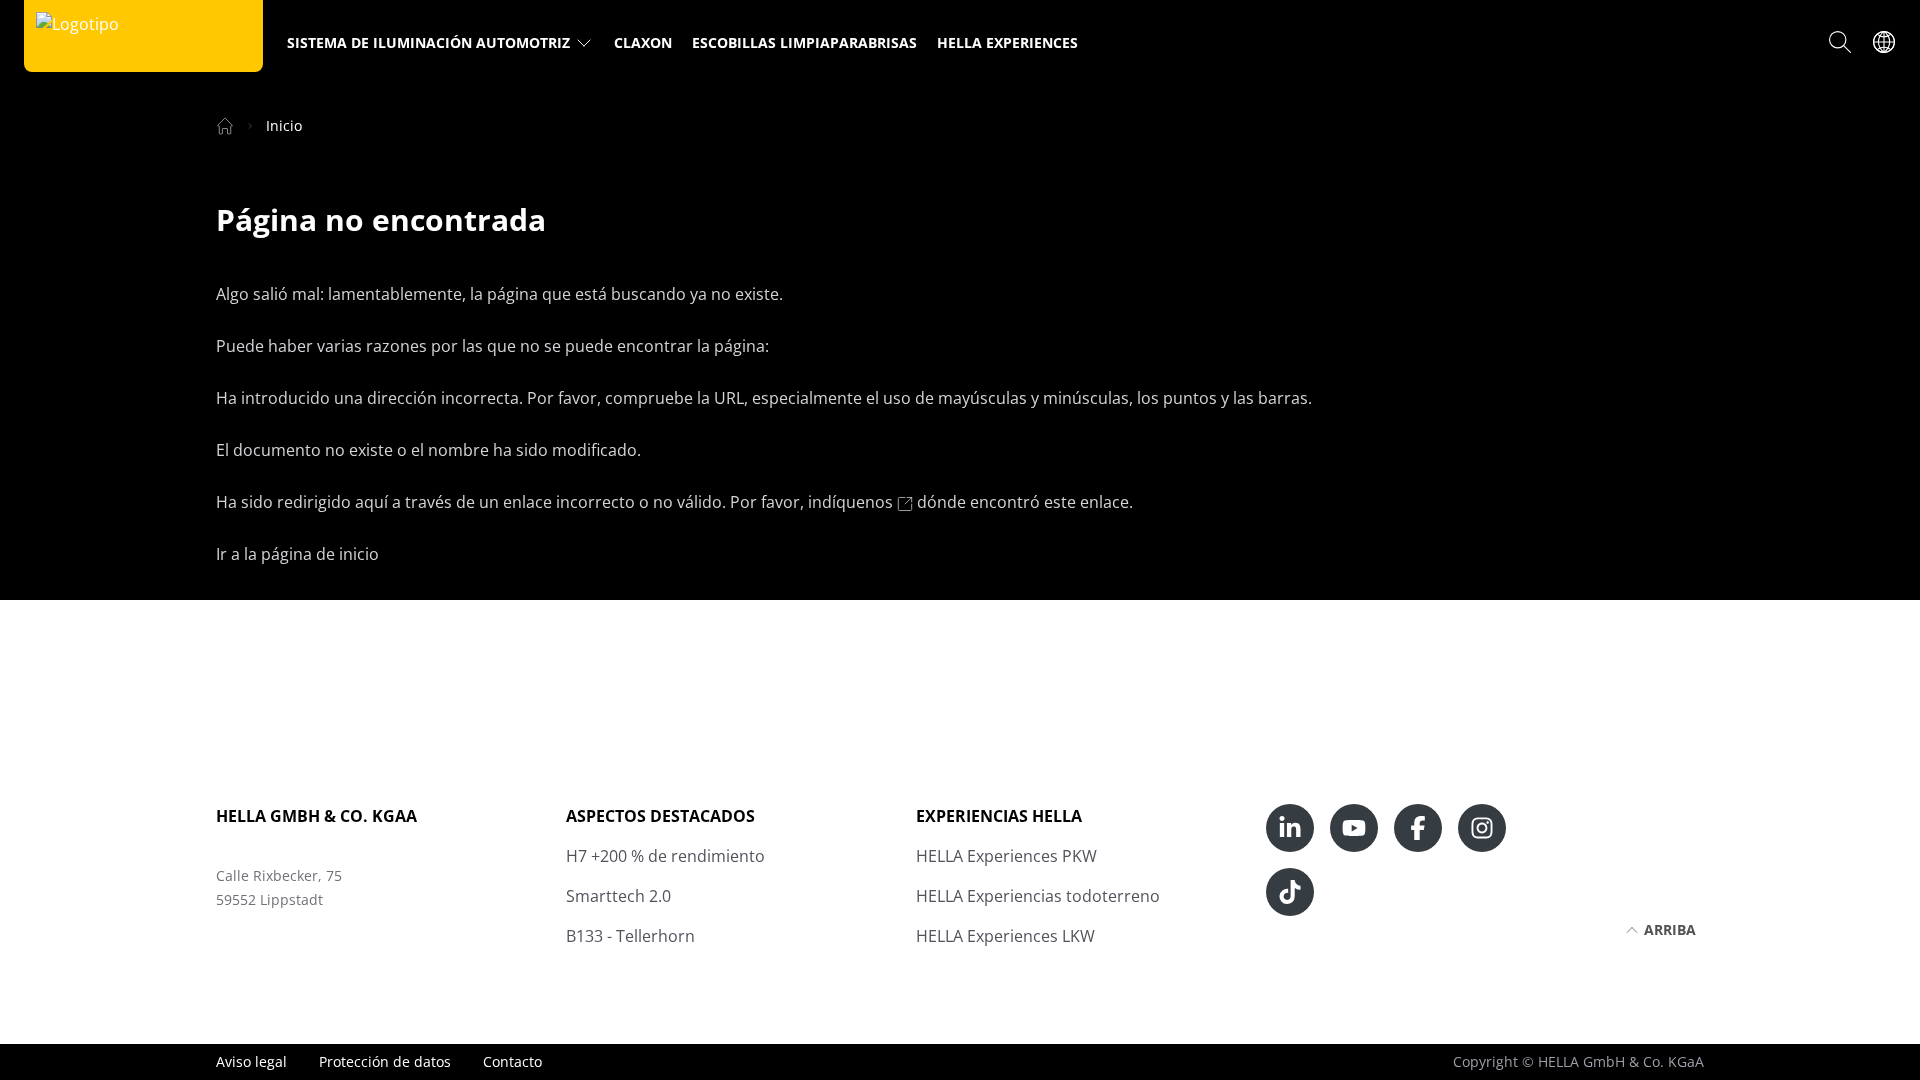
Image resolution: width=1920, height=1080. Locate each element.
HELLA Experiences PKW (1006, 856)
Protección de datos (385, 1061)
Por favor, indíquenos (813, 502)
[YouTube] (1354, 828)
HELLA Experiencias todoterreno (1038, 896)
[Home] (225, 126)
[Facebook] (1418, 828)
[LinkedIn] (1290, 828)
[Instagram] (1482, 828)
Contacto (512, 1061)
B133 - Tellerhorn (630, 936)
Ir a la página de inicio (297, 554)
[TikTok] (1290, 892)
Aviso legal (251, 1061)
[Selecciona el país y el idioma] (1884, 42)
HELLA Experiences (1007, 42)
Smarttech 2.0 (618, 896)
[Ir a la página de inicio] (77, 36)
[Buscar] (1840, 42)
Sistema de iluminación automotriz (428, 42)
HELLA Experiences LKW (1005, 936)
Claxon (643, 42)
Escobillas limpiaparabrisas (804, 42)
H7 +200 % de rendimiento (665, 856)
